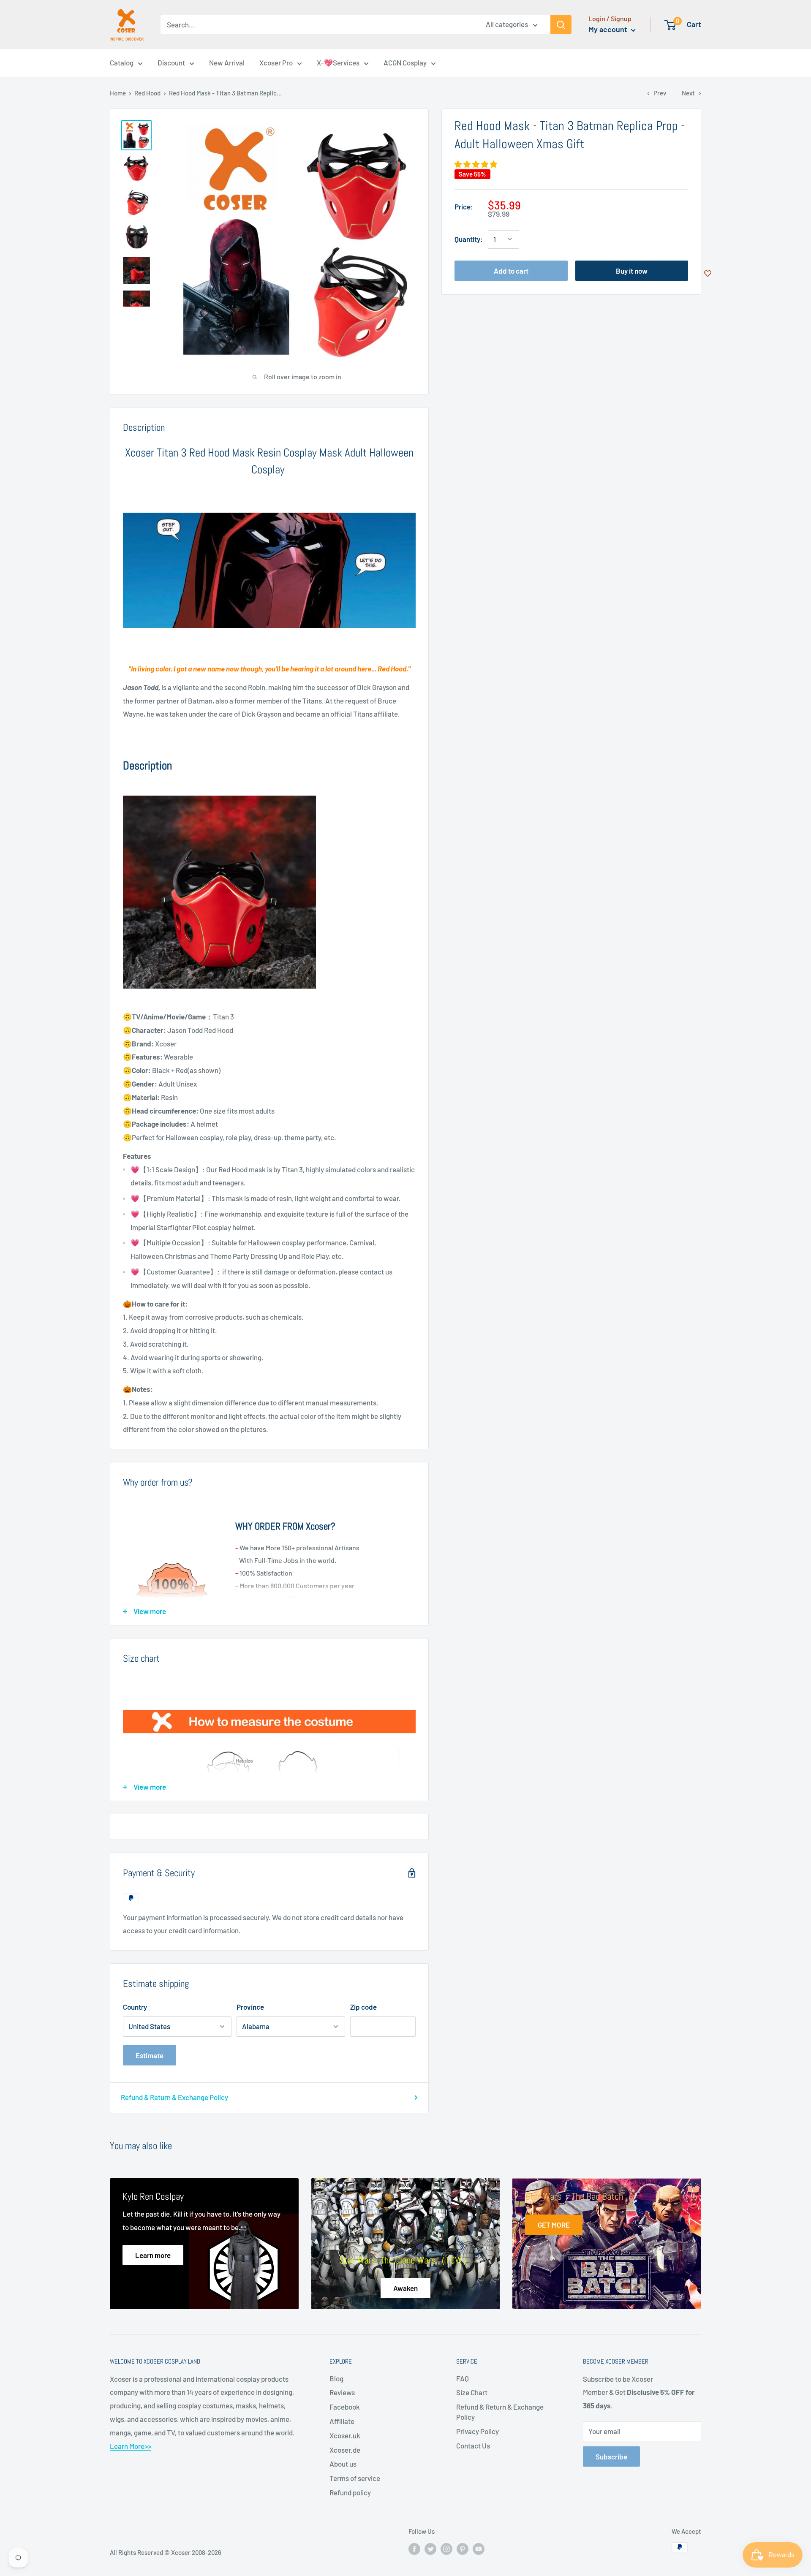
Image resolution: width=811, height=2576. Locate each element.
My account (609, 29)
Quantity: (469, 239)
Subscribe (611, 2456)
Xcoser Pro (276, 62)
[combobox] (318, 24)
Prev (660, 93)
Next (688, 93)
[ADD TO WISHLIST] (708, 273)
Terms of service (355, 2478)
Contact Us (473, 2446)
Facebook (345, 2407)
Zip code (363, 2007)
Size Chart (472, 2392)
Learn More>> (131, 2446)
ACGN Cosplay (405, 62)
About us (343, 2464)
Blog (336, 2378)
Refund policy (350, 2492)
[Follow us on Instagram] (446, 2549)
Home (118, 93)
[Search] (561, 24)
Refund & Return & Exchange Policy (174, 2097)
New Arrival (227, 62)
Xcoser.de (345, 2450)
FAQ (463, 2378)
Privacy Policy (478, 2431)
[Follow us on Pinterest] (463, 2549)
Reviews (342, 2392)
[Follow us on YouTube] (479, 2549)
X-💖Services (338, 62)
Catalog (122, 62)
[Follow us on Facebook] (414, 2549)
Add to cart (511, 270)
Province (250, 2007)
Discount (171, 62)
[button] (476, 164)
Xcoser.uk (345, 2435)
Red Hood (147, 93)
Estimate (150, 2055)
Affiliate (342, 2421)
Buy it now (632, 270)
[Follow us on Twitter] (430, 2549)
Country (135, 2007)
